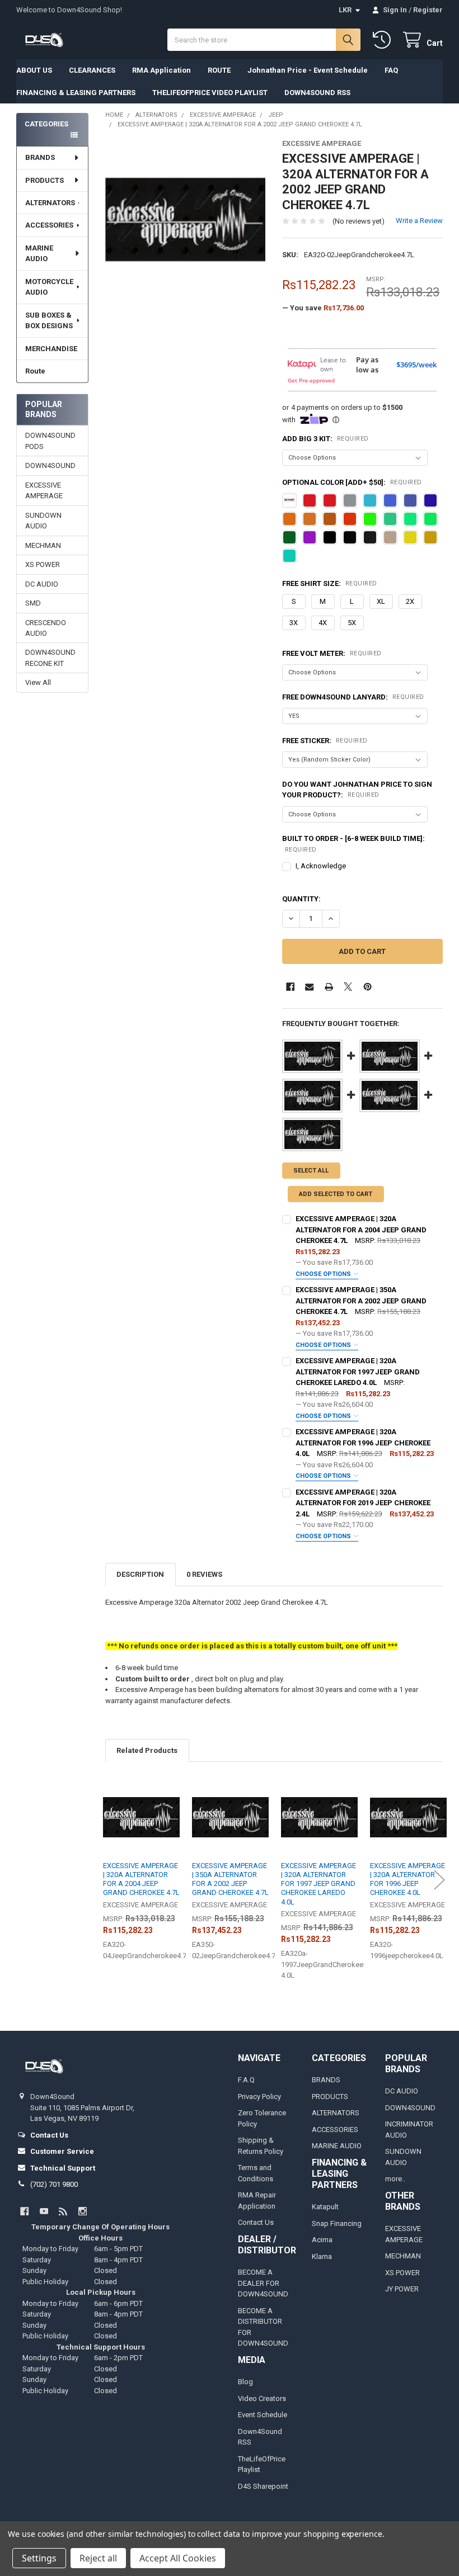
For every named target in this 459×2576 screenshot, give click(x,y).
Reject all (98, 2558)
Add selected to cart (336, 1194)
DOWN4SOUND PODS (50, 441)
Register (428, 10)
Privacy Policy (259, 2097)
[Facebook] (290, 987)
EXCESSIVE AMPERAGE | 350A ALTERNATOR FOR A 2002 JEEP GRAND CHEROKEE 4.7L (361, 1301)
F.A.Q (246, 2080)
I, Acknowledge (321, 866)
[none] (186, 219)
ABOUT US (34, 70)
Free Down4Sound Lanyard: (353, 697)
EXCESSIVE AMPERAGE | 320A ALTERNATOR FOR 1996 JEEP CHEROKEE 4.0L (363, 1443)
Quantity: (301, 899)
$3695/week (416, 365)
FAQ (391, 70)
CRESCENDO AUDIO (46, 628)
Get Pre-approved (311, 380)
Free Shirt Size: (330, 583)
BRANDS (40, 157)
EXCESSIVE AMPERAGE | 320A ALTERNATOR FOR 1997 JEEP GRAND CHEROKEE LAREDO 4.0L (358, 1372)
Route (35, 371)
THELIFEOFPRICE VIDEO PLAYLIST (210, 93)
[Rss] (63, 2211)
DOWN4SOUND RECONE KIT (50, 658)
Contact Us (256, 2222)
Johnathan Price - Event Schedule (308, 70)
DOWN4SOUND (50, 465)
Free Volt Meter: (332, 653)
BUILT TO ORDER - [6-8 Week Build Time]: (353, 844)
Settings (39, 2558)
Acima (322, 2240)
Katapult (325, 2207)
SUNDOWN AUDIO (43, 521)
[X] (348, 987)
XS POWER (43, 564)
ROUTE (219, 70)
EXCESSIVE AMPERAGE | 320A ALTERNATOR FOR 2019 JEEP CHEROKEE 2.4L (363, 1503)
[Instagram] (83, 2211)
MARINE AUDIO (39, 254)
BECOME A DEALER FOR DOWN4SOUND (263, 2283)
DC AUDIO (42, 584)
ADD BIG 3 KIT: (325, 439)
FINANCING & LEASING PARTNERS (76, 93)
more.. (395, 2179)
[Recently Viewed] (384, 40)
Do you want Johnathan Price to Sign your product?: (357, 790)
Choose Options (324, 1274)
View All (38, 682)
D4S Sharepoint (263, 2486)
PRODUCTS (45, 180)
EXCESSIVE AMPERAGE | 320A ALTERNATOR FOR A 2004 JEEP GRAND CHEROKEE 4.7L (361, 1230)
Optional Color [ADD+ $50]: (352, 482)
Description (140, 1574)
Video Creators (262, 2398)
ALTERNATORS (50, 203)
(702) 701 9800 (54, 2184)
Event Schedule (263, 2415)
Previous (108, 1880)
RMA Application (161, 70)
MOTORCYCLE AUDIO (49, 287)
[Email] (309, 987)
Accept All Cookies (178, 2558)
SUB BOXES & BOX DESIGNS (49, 321)
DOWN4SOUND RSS (317, 93)
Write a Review (419, 221)
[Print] (329, 987)
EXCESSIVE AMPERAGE (44, 491)
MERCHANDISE (51, 349)
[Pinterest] (367, 987)
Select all (311, 1171)
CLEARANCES (92, 70)
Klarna (322, 2256)
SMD (33, 603)
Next (439, 1880)
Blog (245, 2382)
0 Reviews (204, 1574)
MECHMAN (43, 545)
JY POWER (402, 2289)
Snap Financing (337, 2223)
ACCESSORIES (49, 225)
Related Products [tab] (147, 1750)
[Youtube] (44, 2211)
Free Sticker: (325, 741)
